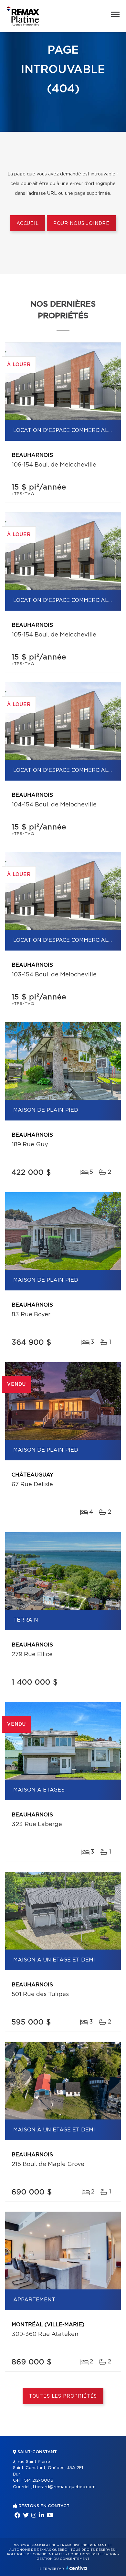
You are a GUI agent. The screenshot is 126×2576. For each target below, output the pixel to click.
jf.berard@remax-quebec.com (64, 2487)
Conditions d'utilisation (92, 2554)
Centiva (77, 2568)
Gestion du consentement (63, 2559)
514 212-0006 (39, 2481)
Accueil (28, 224)
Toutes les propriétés (63, 2396)
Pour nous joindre (81, 224)
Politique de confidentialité (36, 2554)
